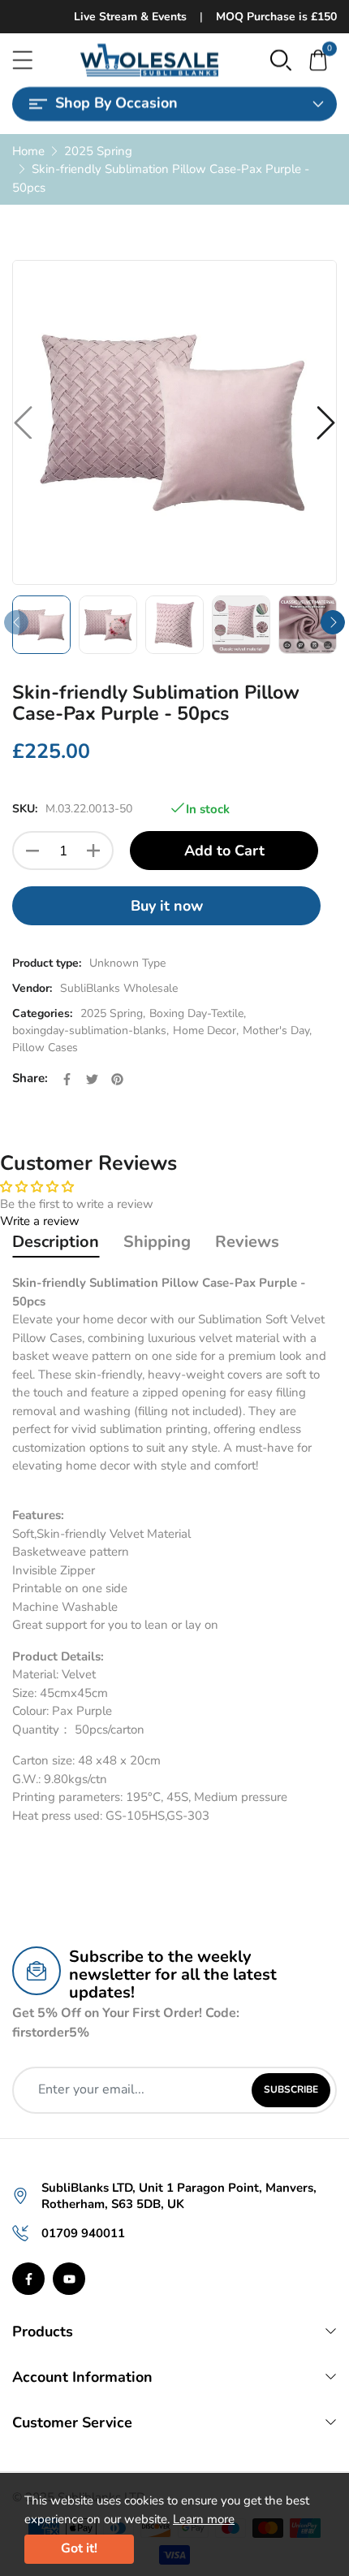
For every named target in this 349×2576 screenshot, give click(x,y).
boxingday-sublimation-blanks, (90, 1030)
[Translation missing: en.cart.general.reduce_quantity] (32, 851)
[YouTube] (69, 2279)
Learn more (204, 2519)
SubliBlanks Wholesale (119, 988)
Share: (30, 1078)
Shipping (157, 1242)
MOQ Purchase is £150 (276, 17)
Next (333, 622)
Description (56, 1242)
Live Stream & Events (130, 17)
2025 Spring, (113, 1013)
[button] (281, 59)
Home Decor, (206, 1030)
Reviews (247, 1242)
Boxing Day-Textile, (198, 1013)
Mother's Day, (277, 1030)
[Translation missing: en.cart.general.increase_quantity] (93, 851)
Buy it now (167, 906)
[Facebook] (28, 2279)
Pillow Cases (45, 1048)
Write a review (40, 1221)
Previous (16, 622)
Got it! (79, 2548)
